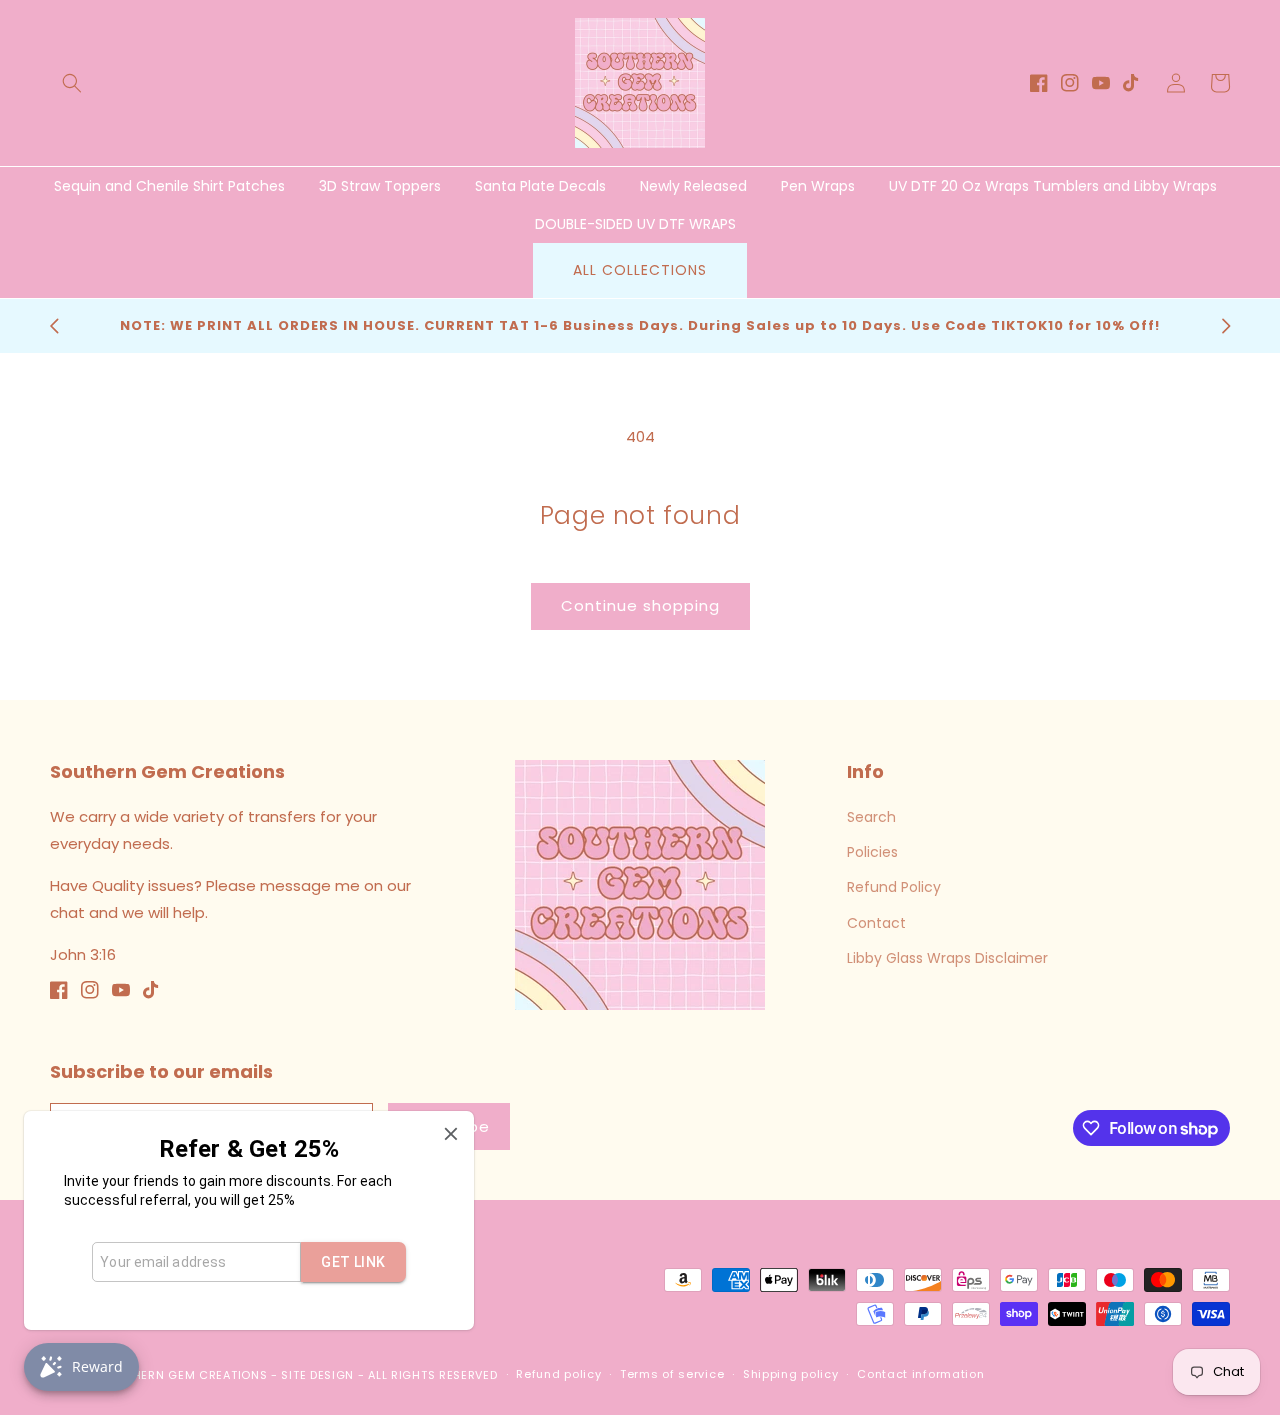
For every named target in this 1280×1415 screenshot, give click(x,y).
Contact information (920, 1374)
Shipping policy (791, 1374)
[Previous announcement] (54, 326)
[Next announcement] (1226, 326)
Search (871, 817)
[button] (72, 83)
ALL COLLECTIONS (640, 270)
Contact (876, 923)
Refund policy (558, 1374)
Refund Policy (894, 887)
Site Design (317, 1375)
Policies (872, 852)
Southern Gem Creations (183, 1375)
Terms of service (672, 1374)
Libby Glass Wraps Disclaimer (947, 958)
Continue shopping (640, 605)
